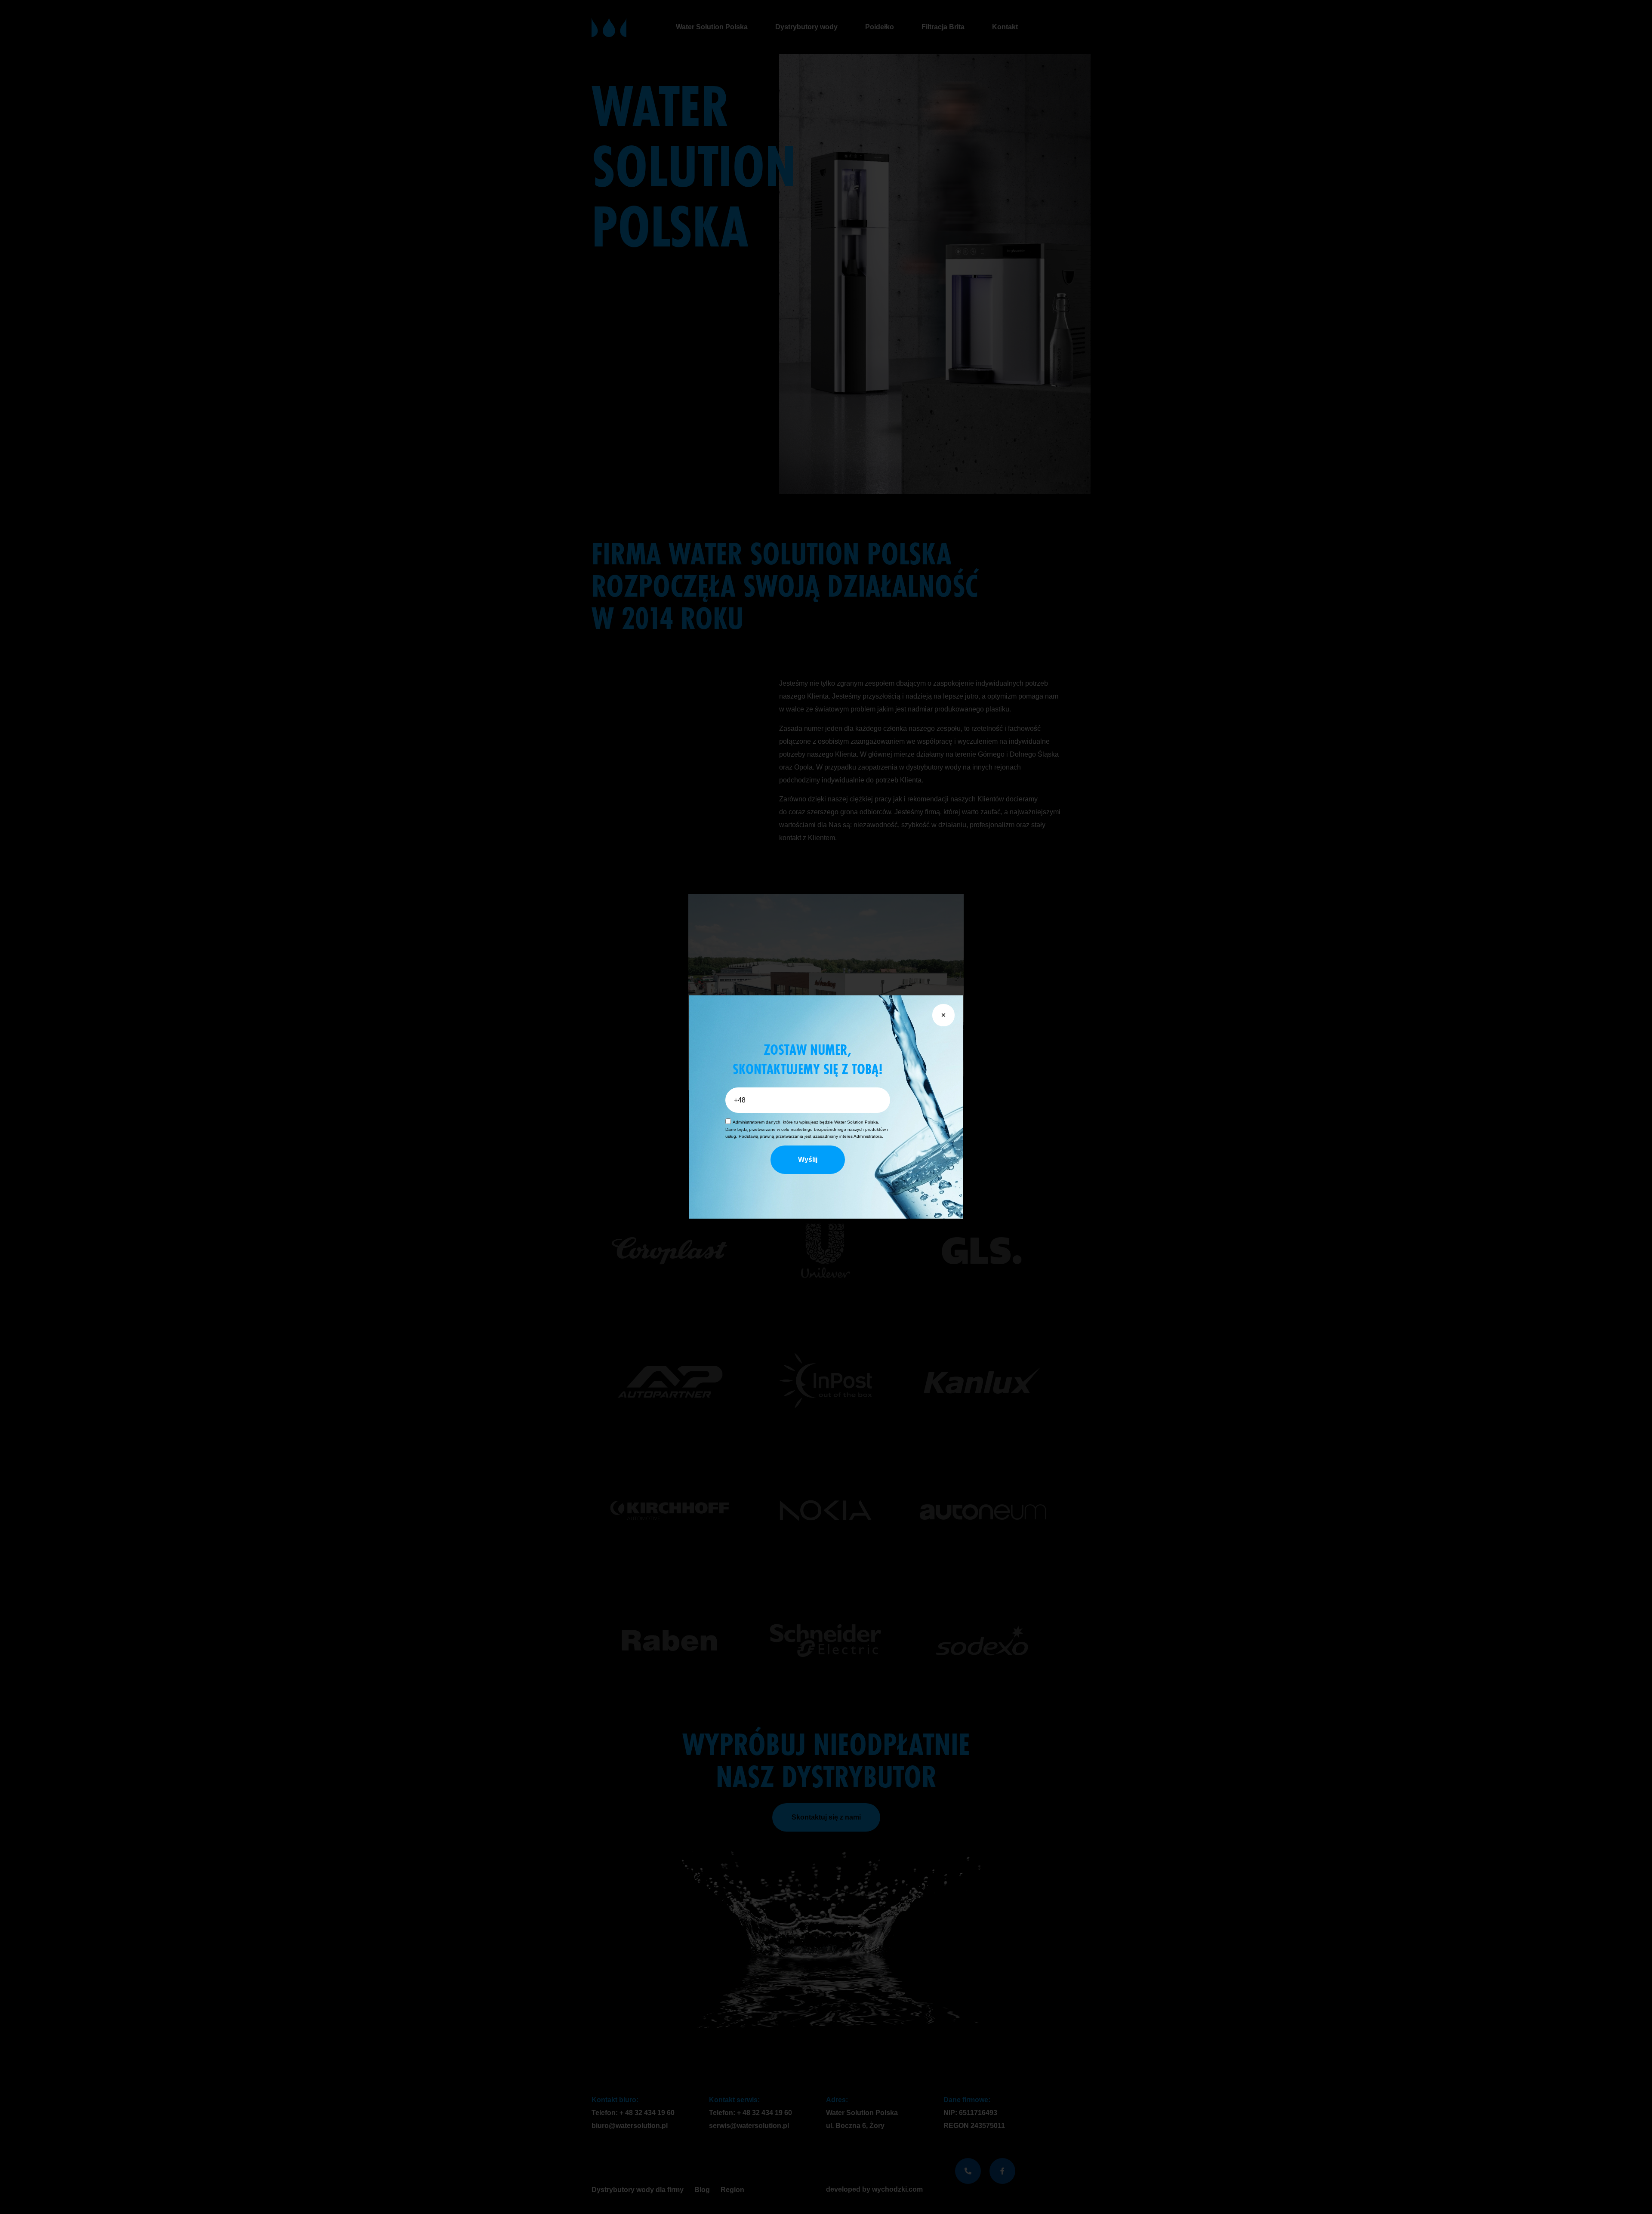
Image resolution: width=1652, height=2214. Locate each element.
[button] (943, 1015)
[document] (826, 1107)
